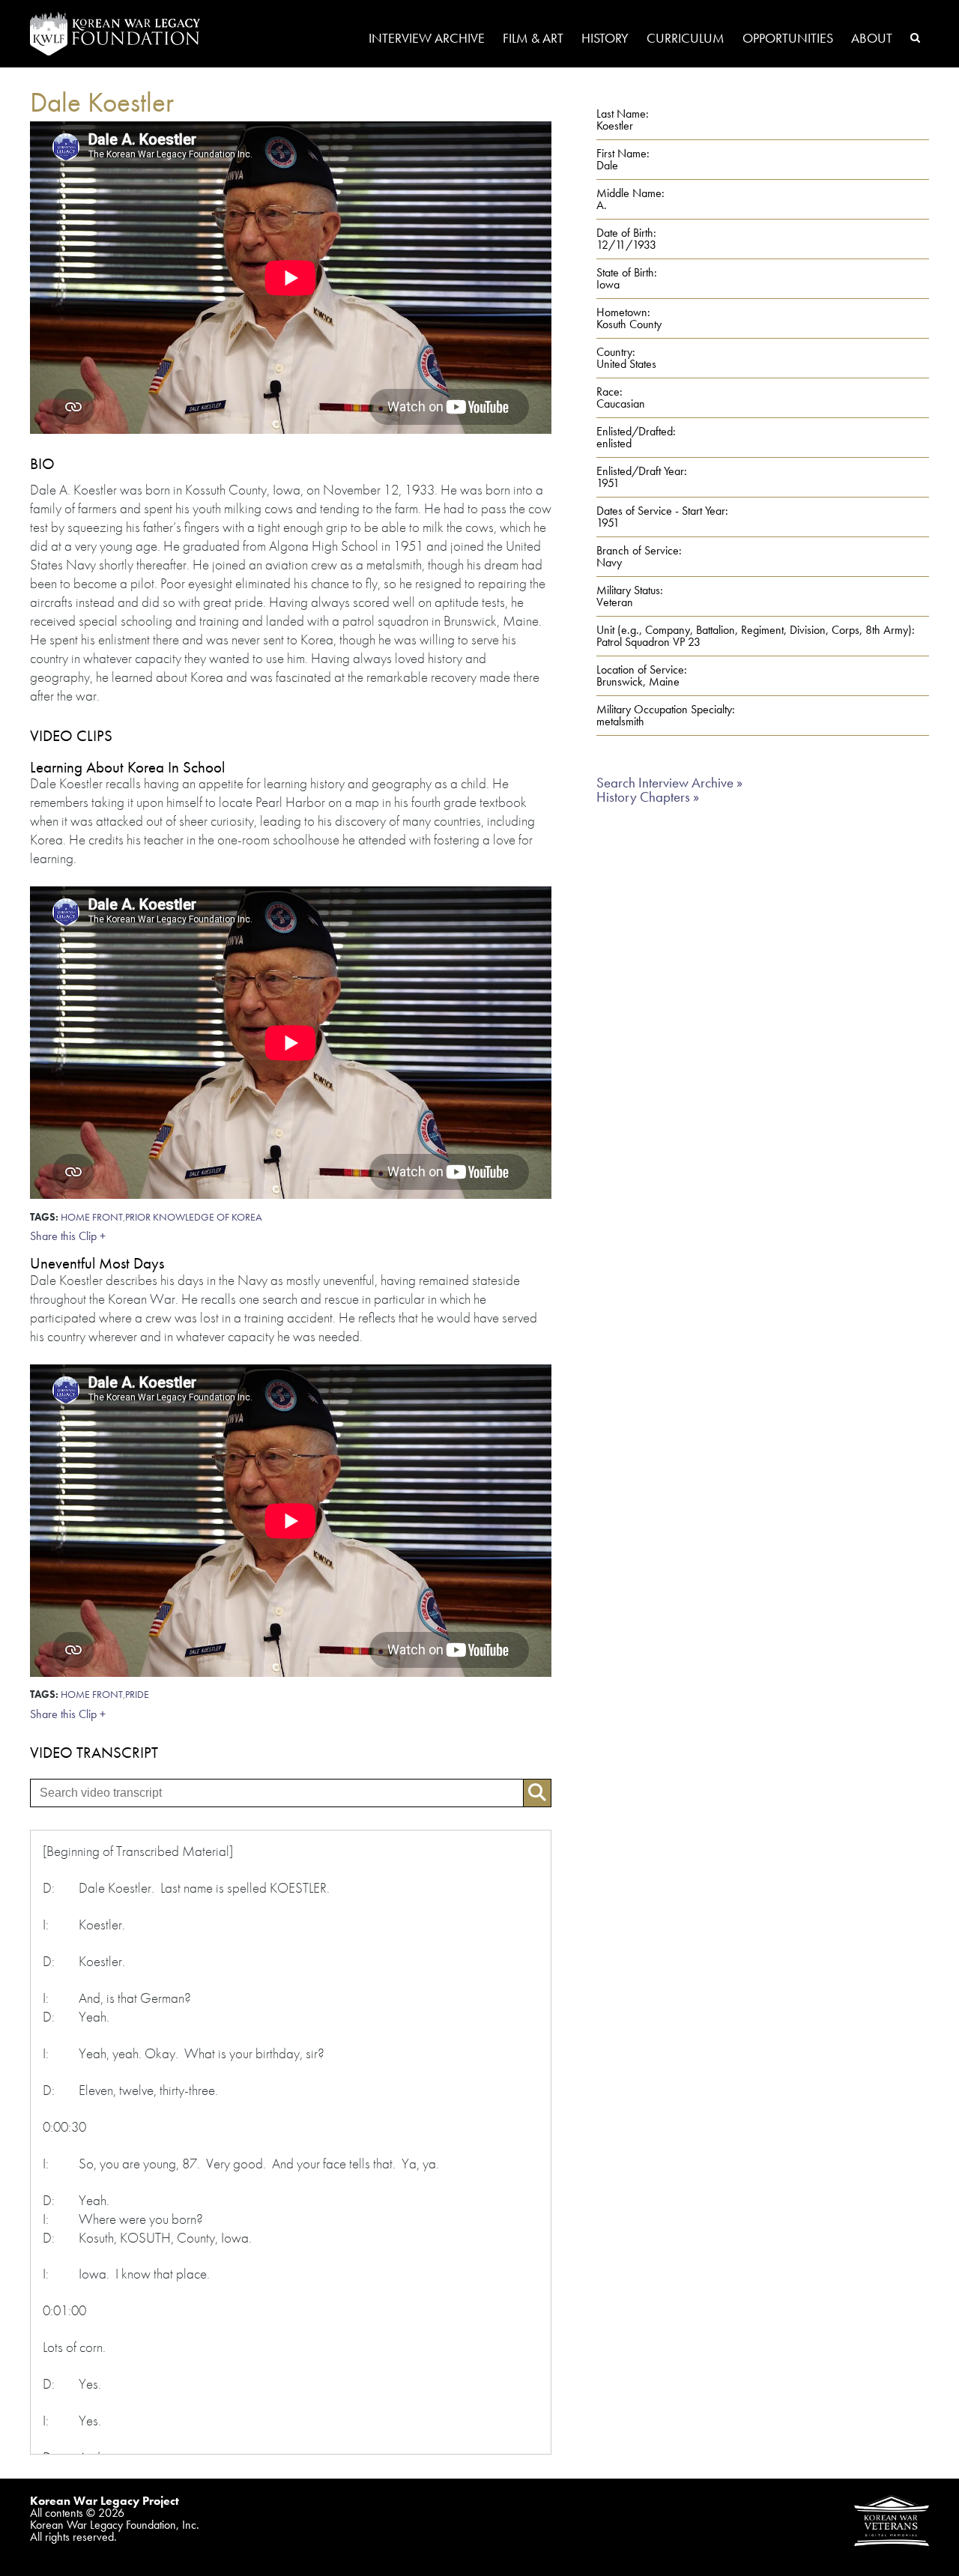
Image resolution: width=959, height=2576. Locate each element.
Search (915, 37)
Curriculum (686, 39)
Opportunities (788, 39)
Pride (137, 1694)
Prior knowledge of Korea (194, 1217)
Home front (92, 1217)
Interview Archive (427, 39)
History (605, 39)
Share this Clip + (68, 1236)
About (872, 39)
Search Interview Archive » (669, 783)
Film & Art (533, 39)
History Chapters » (648, 797)
